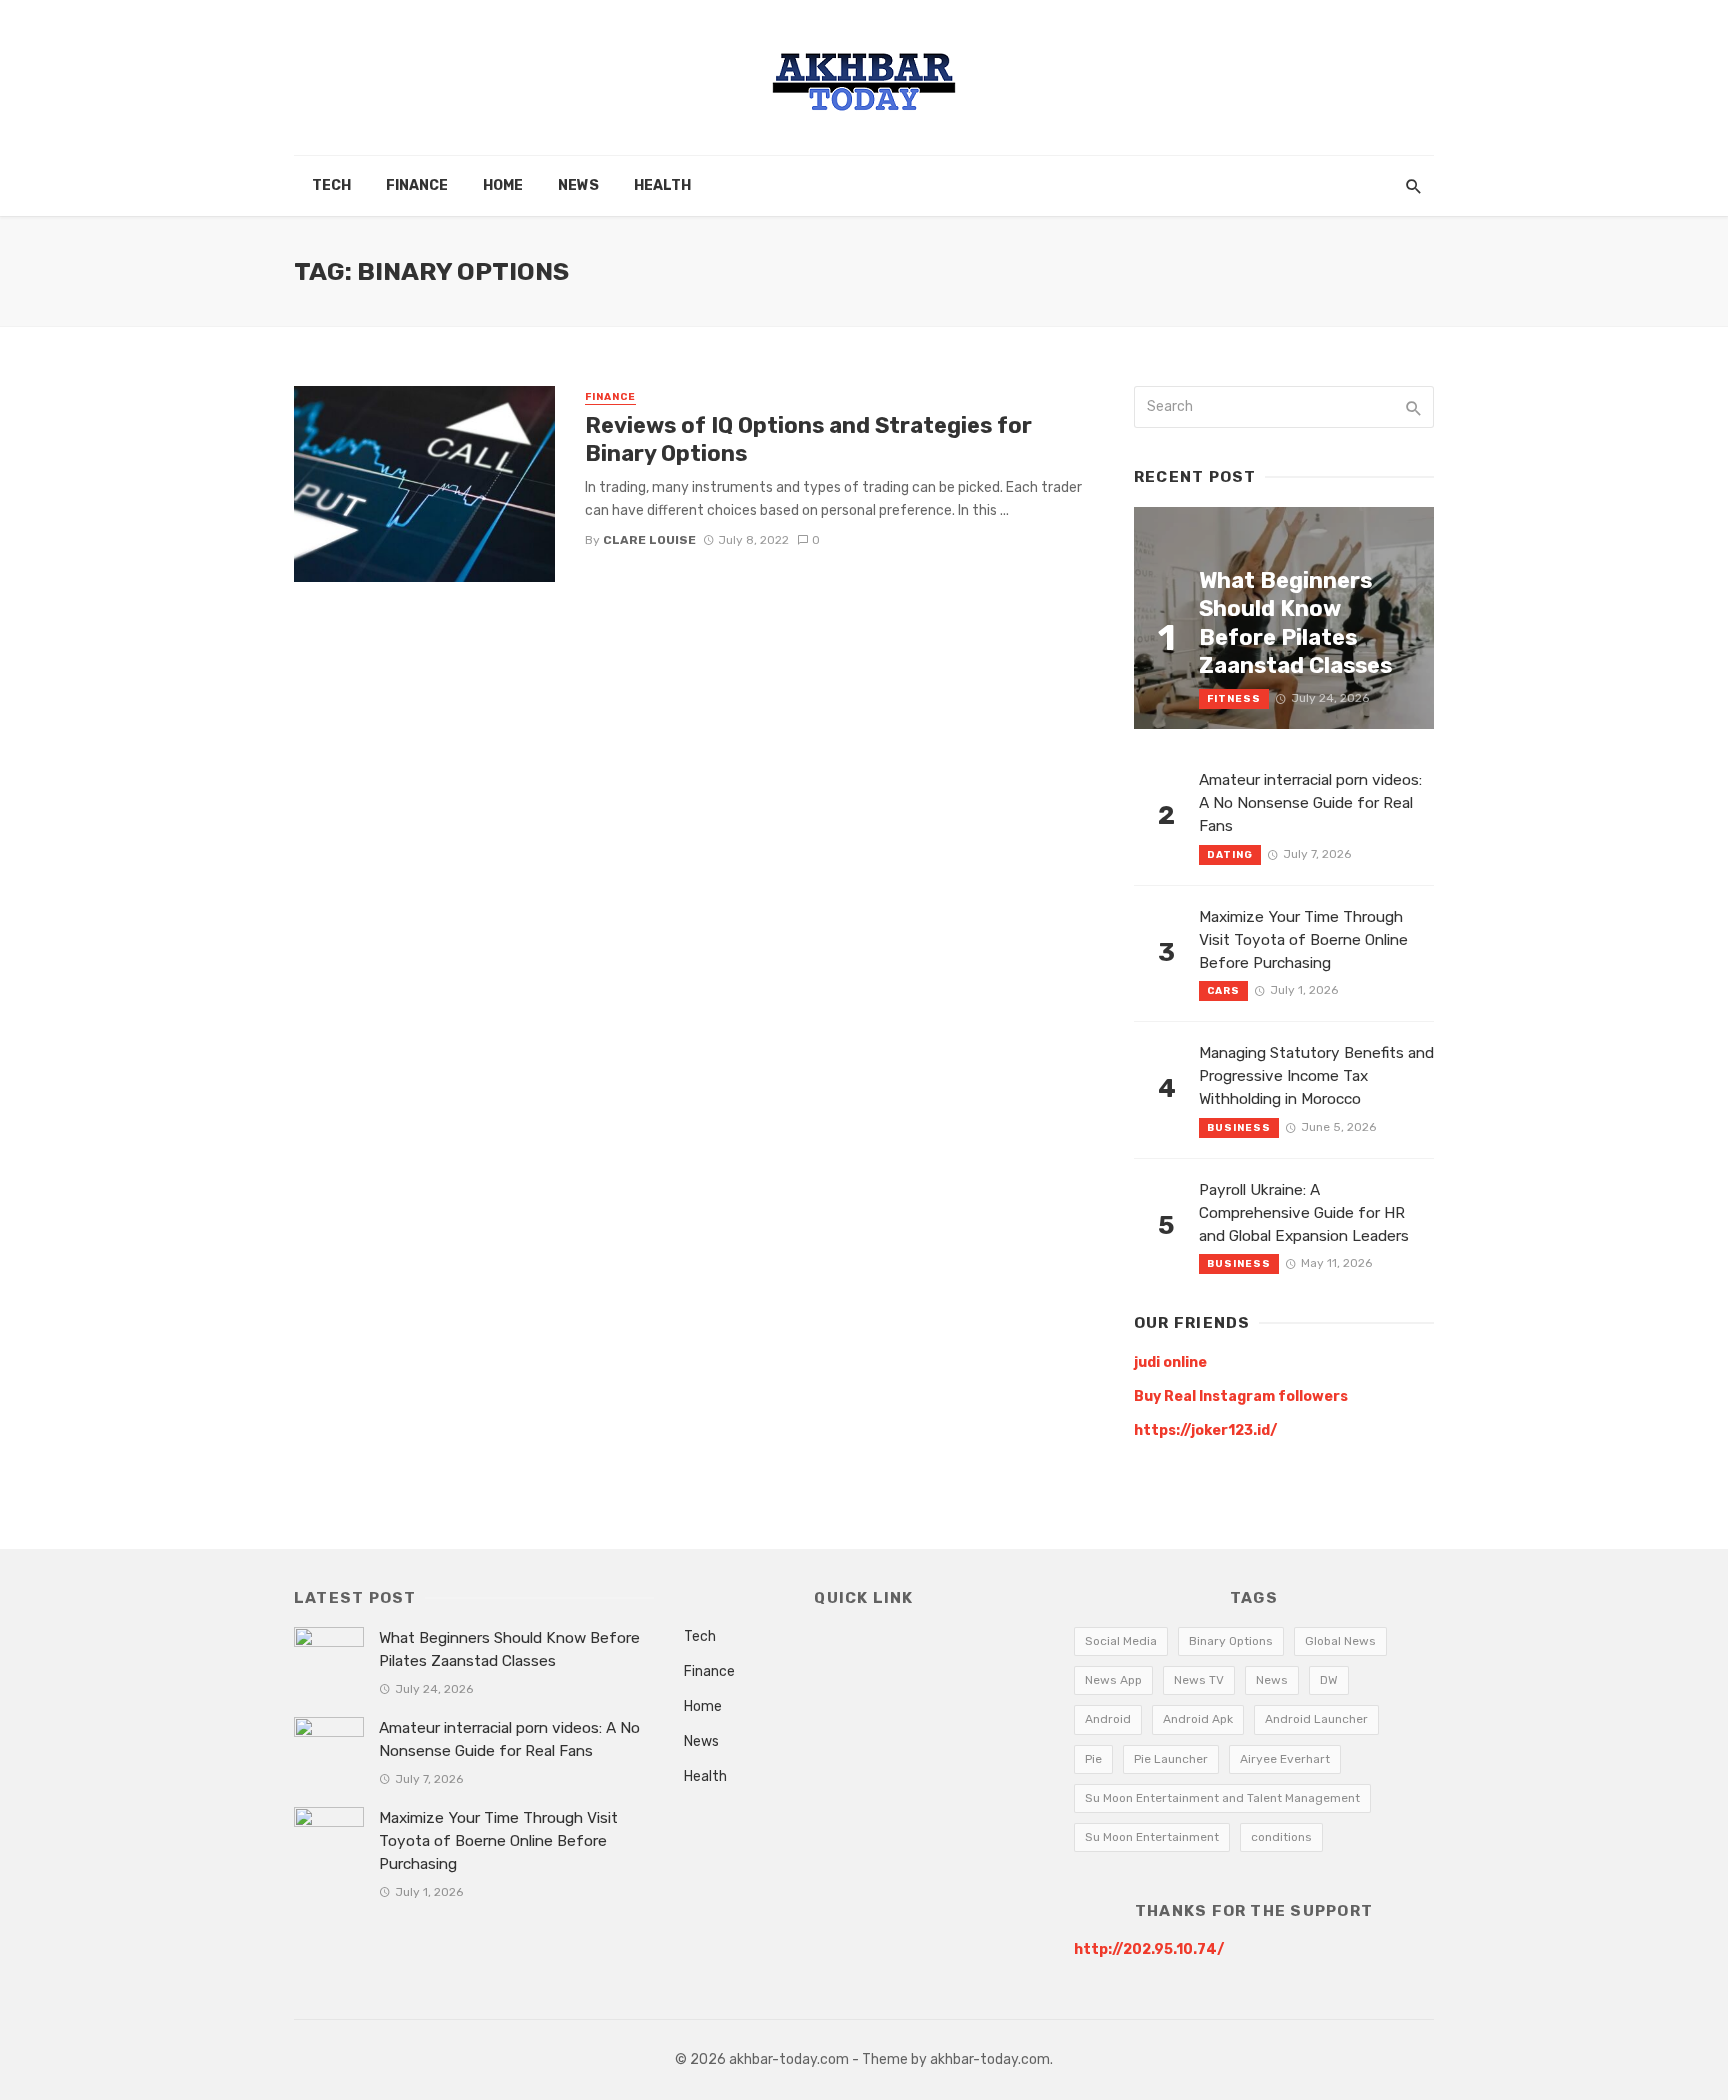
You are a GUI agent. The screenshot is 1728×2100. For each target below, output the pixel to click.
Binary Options (1231, 1641)
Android (1108, 1719)
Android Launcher (1316, 1719)
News (578, 185)
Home (503, 185)
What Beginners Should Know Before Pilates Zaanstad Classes (1295, 623)
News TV (1199, 1680)
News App (1113, 1680)
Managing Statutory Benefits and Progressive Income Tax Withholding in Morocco (1316, 1076)
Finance (417, 185)
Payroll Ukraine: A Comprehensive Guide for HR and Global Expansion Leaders (1304, 1213)
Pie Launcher (1171, 1759)
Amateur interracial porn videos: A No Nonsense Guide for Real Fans (1310, 803)
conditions (1281, 1837)
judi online (1170, 1362)
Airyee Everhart (1285, 1759)
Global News (1340, 1641)
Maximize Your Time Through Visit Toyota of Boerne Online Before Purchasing (1303, 940)
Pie (1093, 1759)
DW (1329, 1680)
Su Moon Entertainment (1152, 1837)
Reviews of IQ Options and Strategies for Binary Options (808, 439)
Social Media (1121, 1641)
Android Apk (1198, 1719)
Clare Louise (649, 540)
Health (662, 185)
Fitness (1234, 699)
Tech (331, 185)
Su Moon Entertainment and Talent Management (1222, 1798)
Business (1239, 1128)
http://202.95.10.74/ (1149, 1949)
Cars (1223, 991)
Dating (1230, 855)
